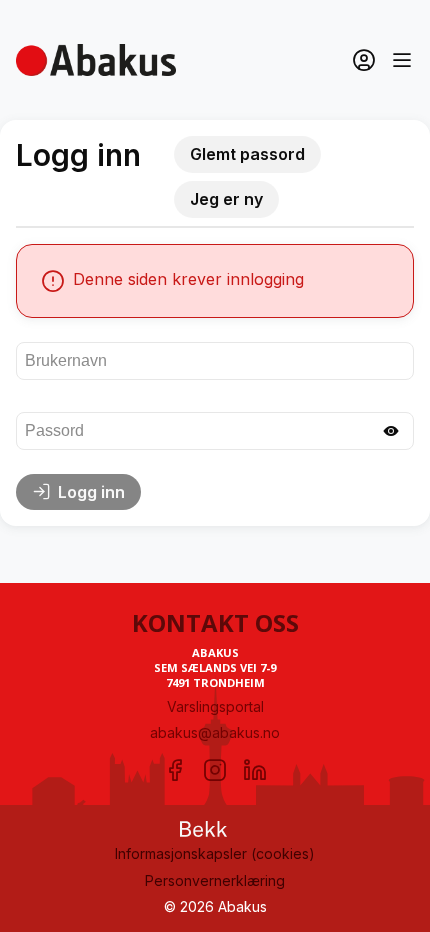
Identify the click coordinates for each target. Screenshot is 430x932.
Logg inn (91, 492)
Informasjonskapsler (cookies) (215, 853)
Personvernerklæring (215, 880)
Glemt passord (247, 154)
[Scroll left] (22, 227)
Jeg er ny (226, 199)
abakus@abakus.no (215, 732)
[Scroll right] (408, 227)
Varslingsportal (215, 706)
